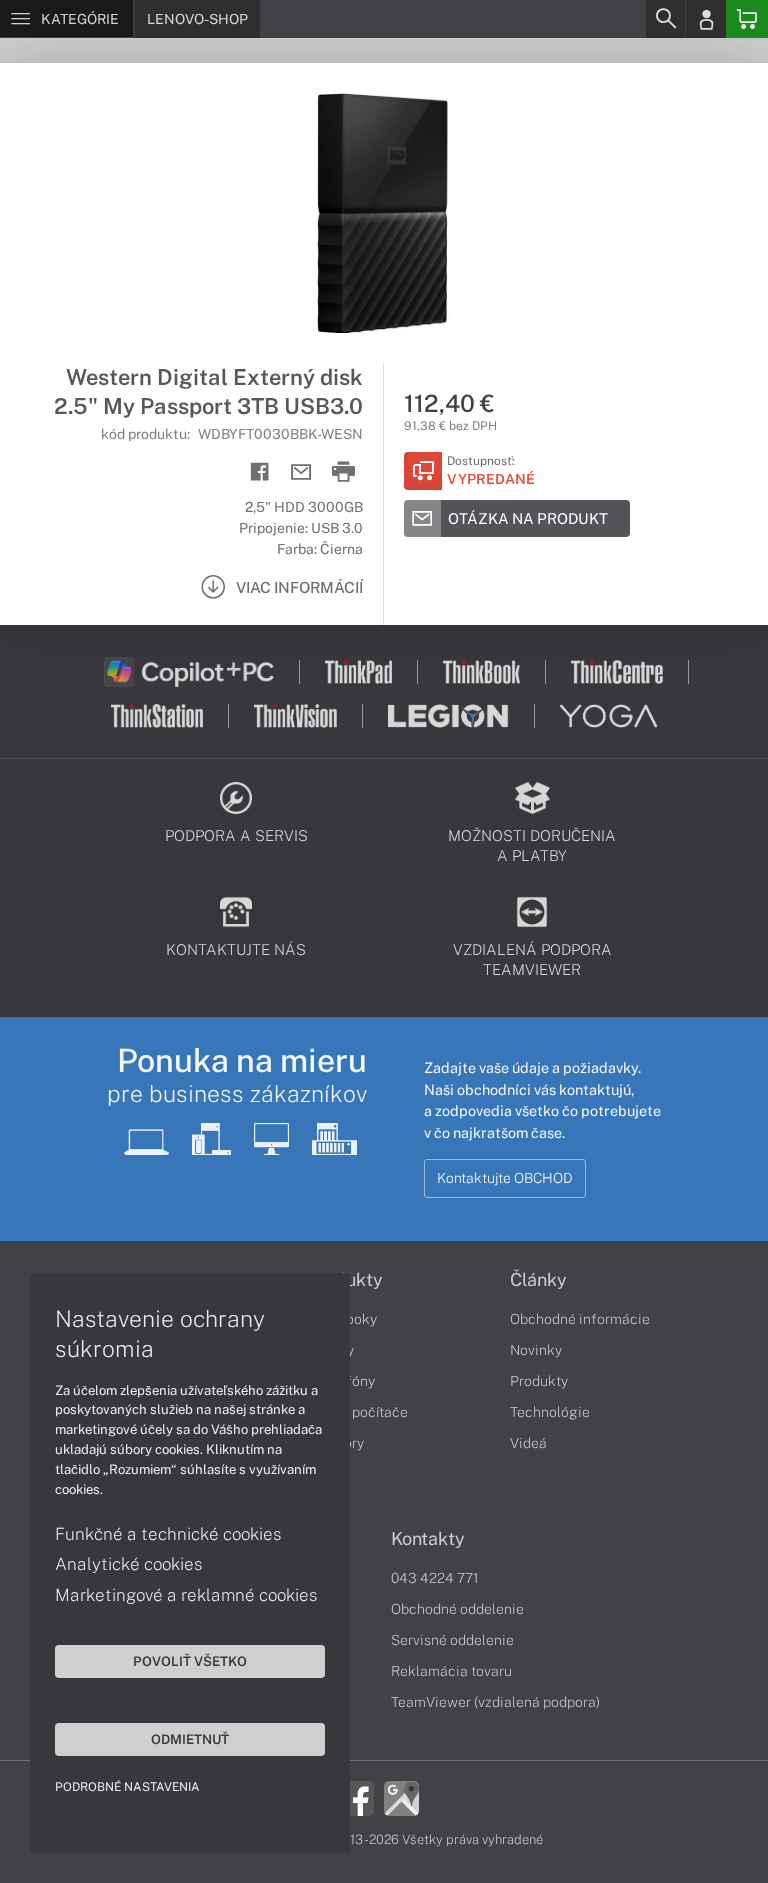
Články (538, 1280)
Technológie (550, 1412)
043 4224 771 (435, 1578)
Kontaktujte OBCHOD (505, 1178)
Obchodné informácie (580, 1319)
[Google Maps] (401, 1797)
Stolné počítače (357, 1412)
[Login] (706, 19)
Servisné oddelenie (452, 1640)
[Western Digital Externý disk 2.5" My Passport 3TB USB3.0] (384, 213)
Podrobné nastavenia (127, 1787)
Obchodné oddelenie (457, 1609)
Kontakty (428, 1539)
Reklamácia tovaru (451, 1671)
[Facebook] (356, 1797)
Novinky (536, 1350)
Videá (528, 1443)
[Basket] (747, 19)
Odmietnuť (190, 1739)
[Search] (665, 19)
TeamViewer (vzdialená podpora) (495, 1702)
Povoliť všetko (190, 1661)
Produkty (539, 1381)
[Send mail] (301, 472)
